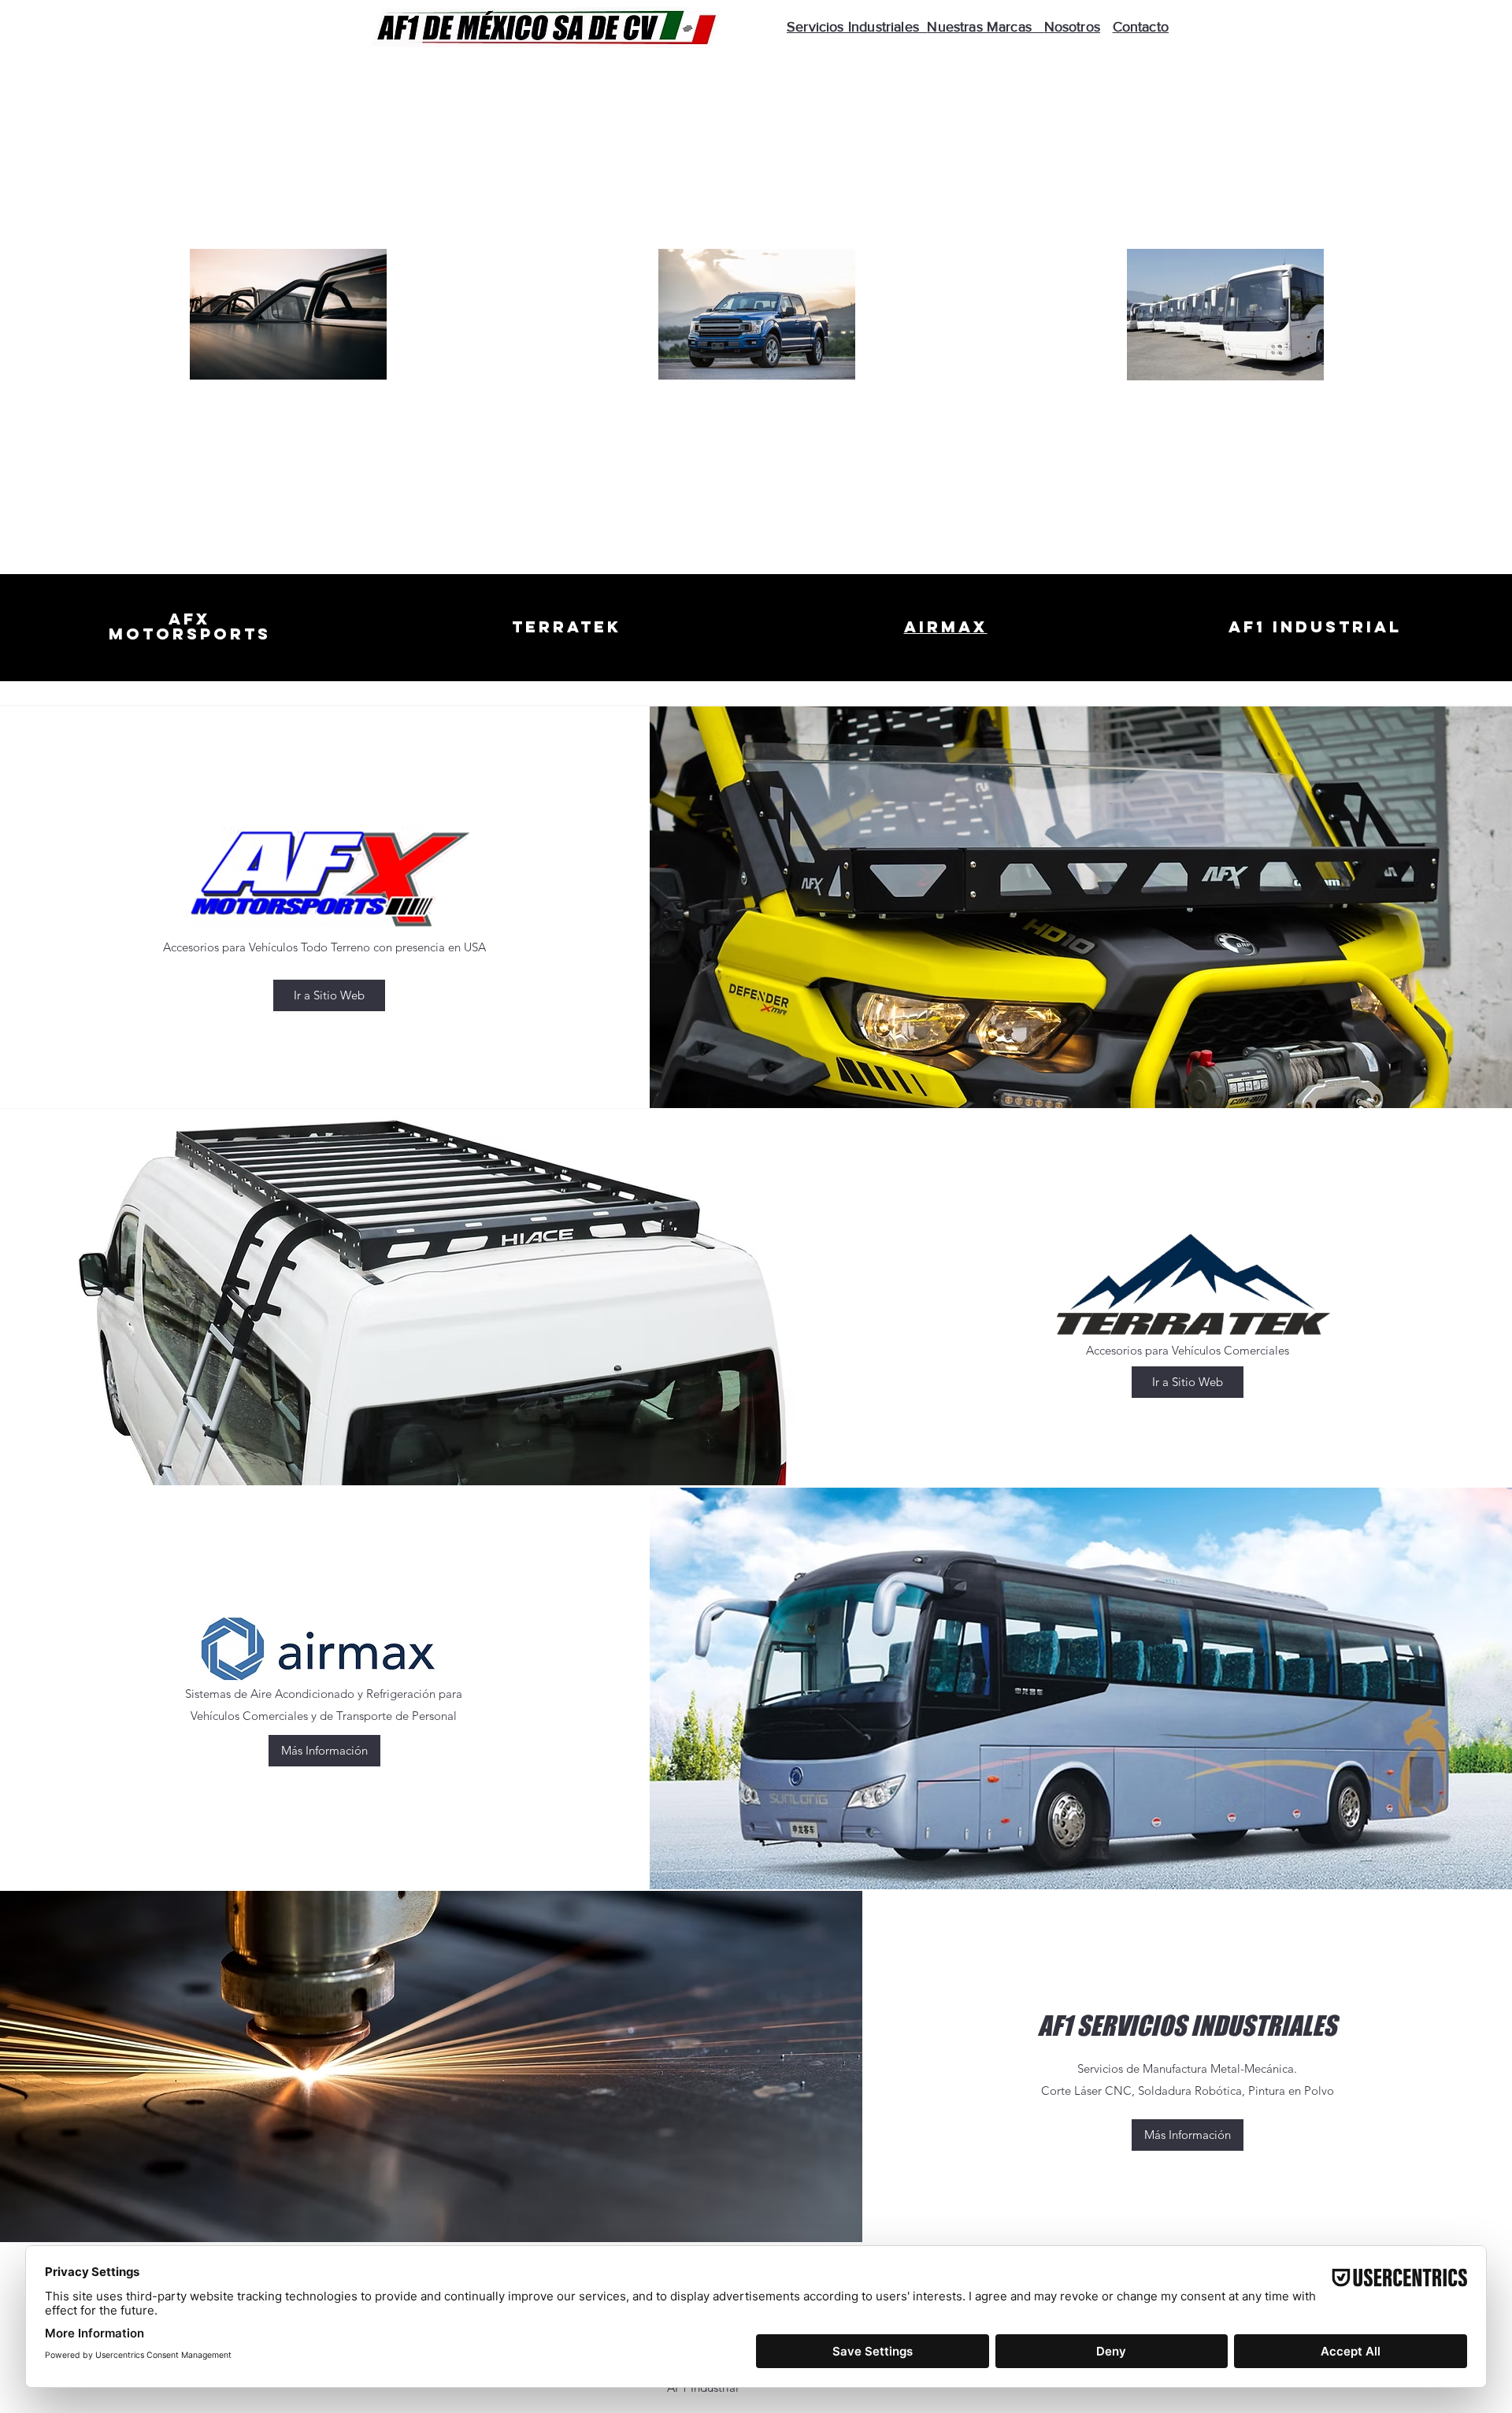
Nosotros (1072, 27)
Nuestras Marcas (985, 27)
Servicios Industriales (857, 27)
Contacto (1141, 27)
